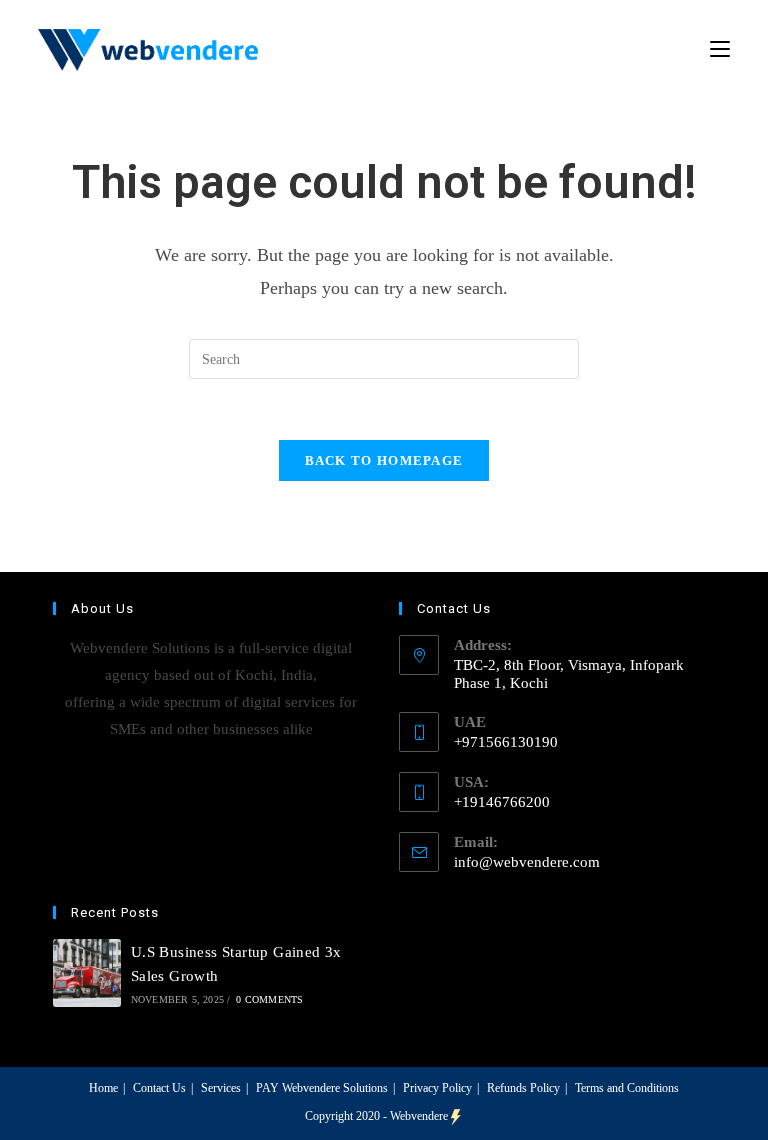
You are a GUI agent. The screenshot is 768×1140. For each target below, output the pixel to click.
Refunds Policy (523, 1088)
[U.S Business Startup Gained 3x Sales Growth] (87, 973)
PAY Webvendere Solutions (322, 1088)
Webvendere (419, 1116)
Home (103, 1088)
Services (221, 1088)
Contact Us (159, 1088)
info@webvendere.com (527, 862)
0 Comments (269, 999)
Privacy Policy (437, 1088)
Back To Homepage (384, 460)
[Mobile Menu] (720, 49)
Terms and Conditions (627, 1088)
